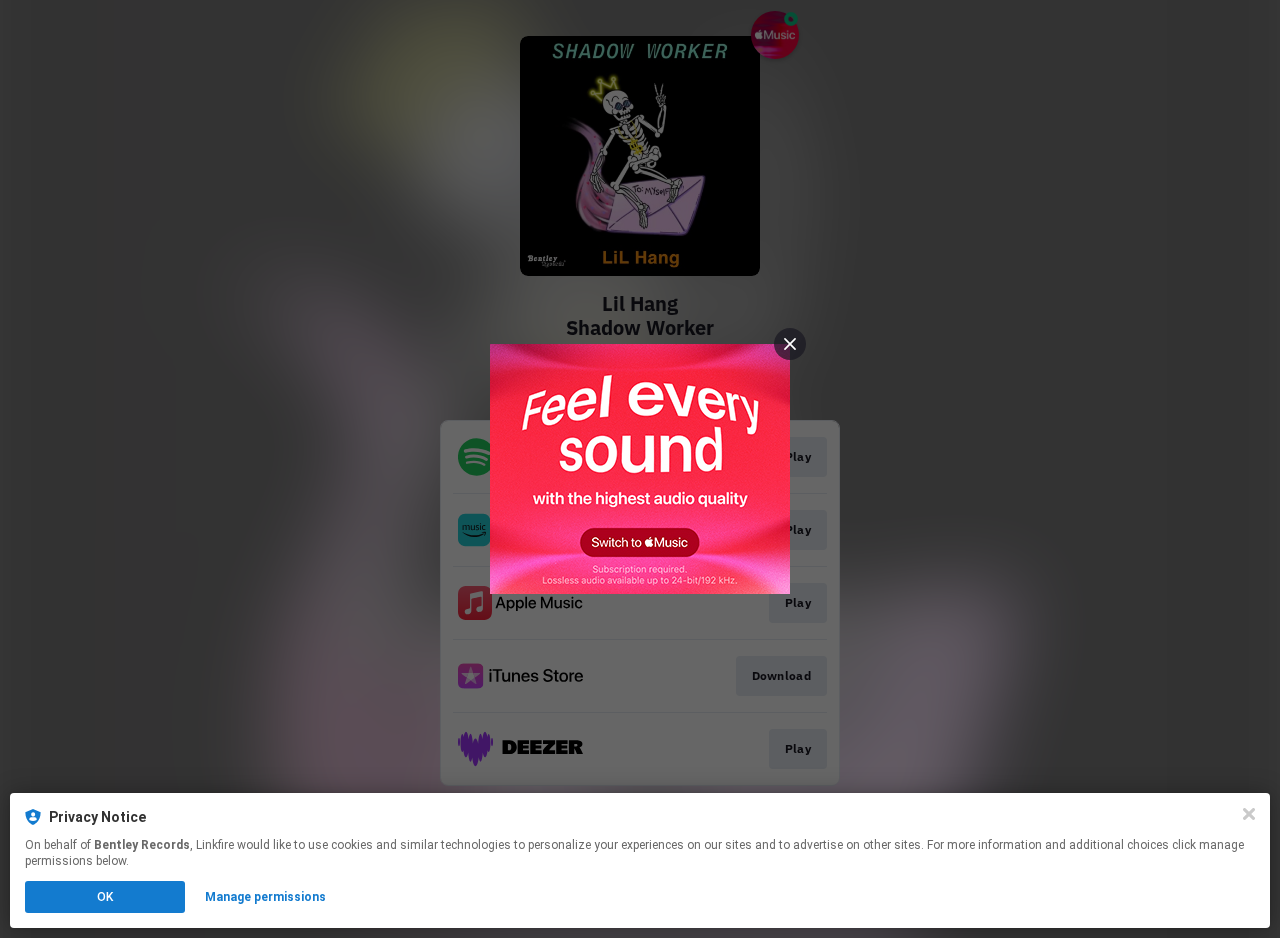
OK (105, 897)
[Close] (1249, 814)
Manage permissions (265, 897)
